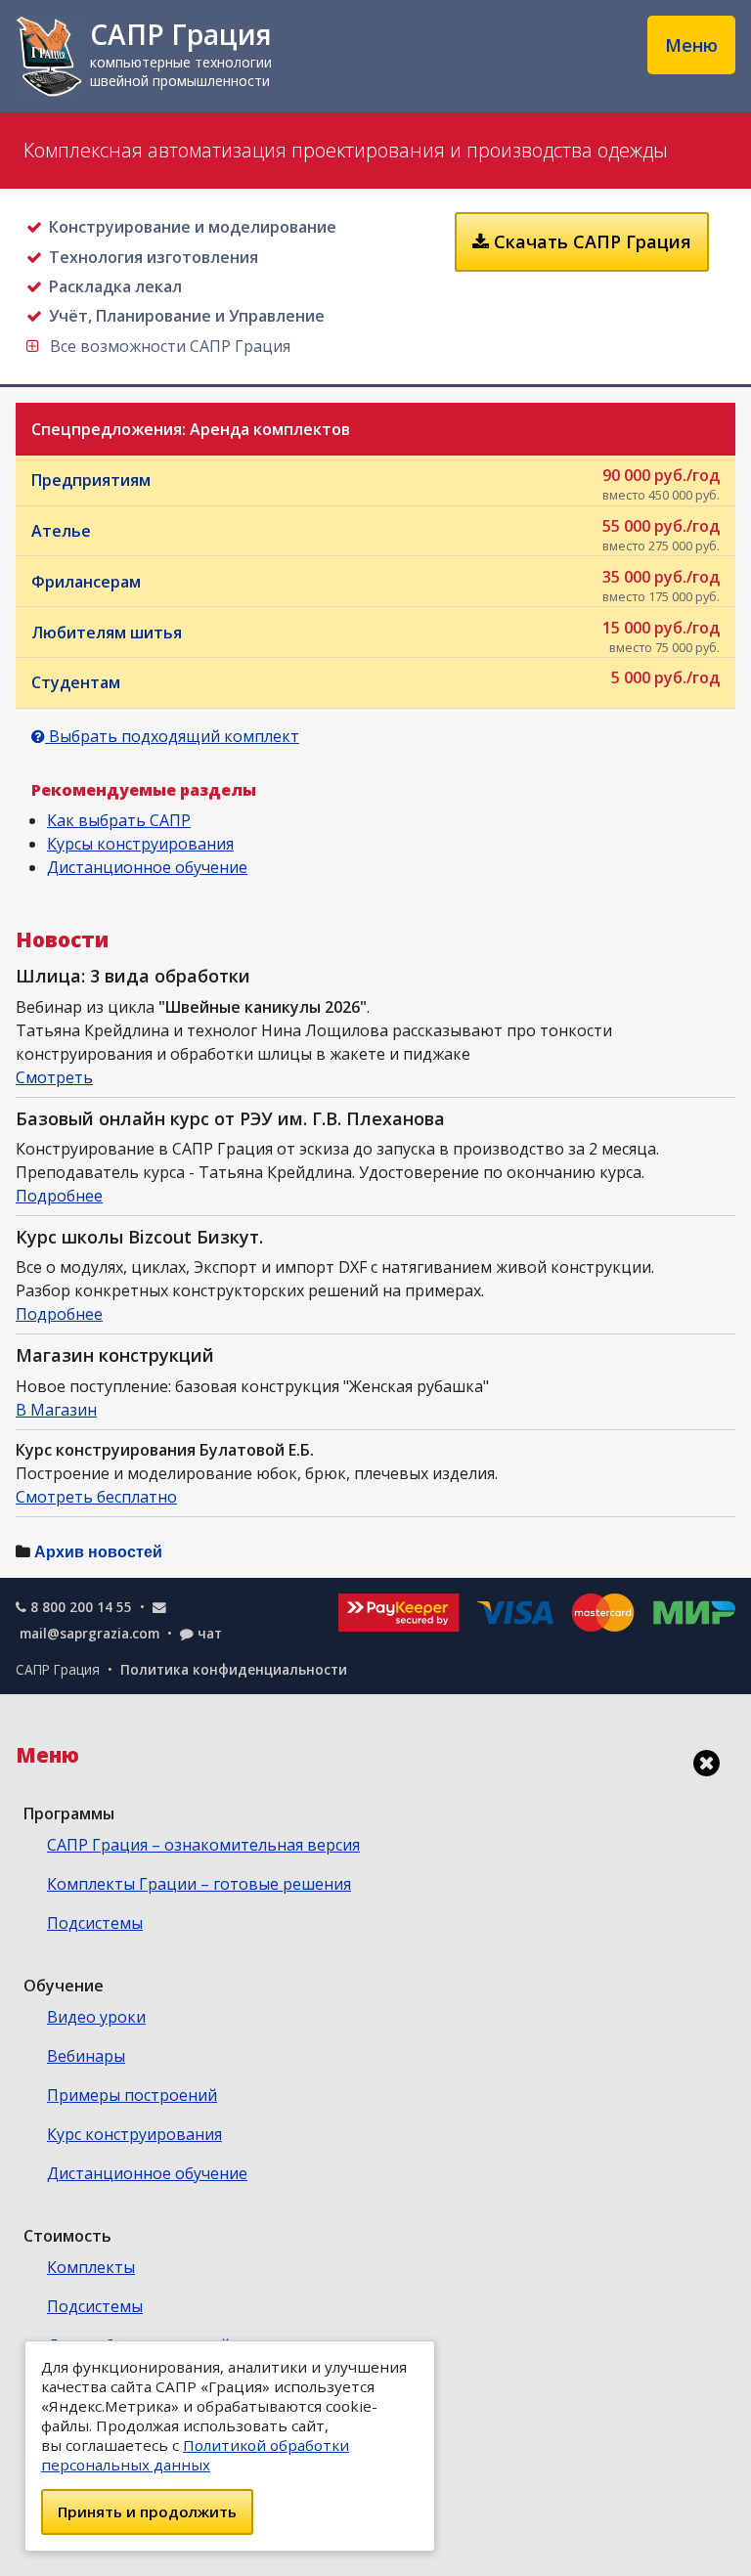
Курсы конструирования (140, 844)
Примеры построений (132, 2095)
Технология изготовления (153, 257)
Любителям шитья (375, 636)
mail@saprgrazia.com (89, 1633)
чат (210, 1633)
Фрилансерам (375, 586)
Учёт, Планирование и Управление (186, 316)
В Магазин (56, 1410)
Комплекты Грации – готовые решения (199, 1884)
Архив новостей (98, 1552)
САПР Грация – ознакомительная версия (203, 1845)
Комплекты (91, 2267)
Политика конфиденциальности (234, 1669)
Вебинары (86, 2056)
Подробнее (59, 1196)
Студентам (375, 680)
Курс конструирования (134, 2134)
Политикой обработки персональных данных (195, 2455)
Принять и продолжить (147, 2511)
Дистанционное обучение (147, 867)
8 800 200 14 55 (81, 1607)
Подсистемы (95, 1923)
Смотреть (54, 1077)
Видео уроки (96, 2017)
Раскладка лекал (115, 286)
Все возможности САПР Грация (168, 346)
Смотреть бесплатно (96, 1497)
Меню (691, 45)
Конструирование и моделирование (192, 227)
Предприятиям (375, 484)
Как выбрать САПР (119, 820)
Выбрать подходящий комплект (172, 736)
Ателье (375, 535)
